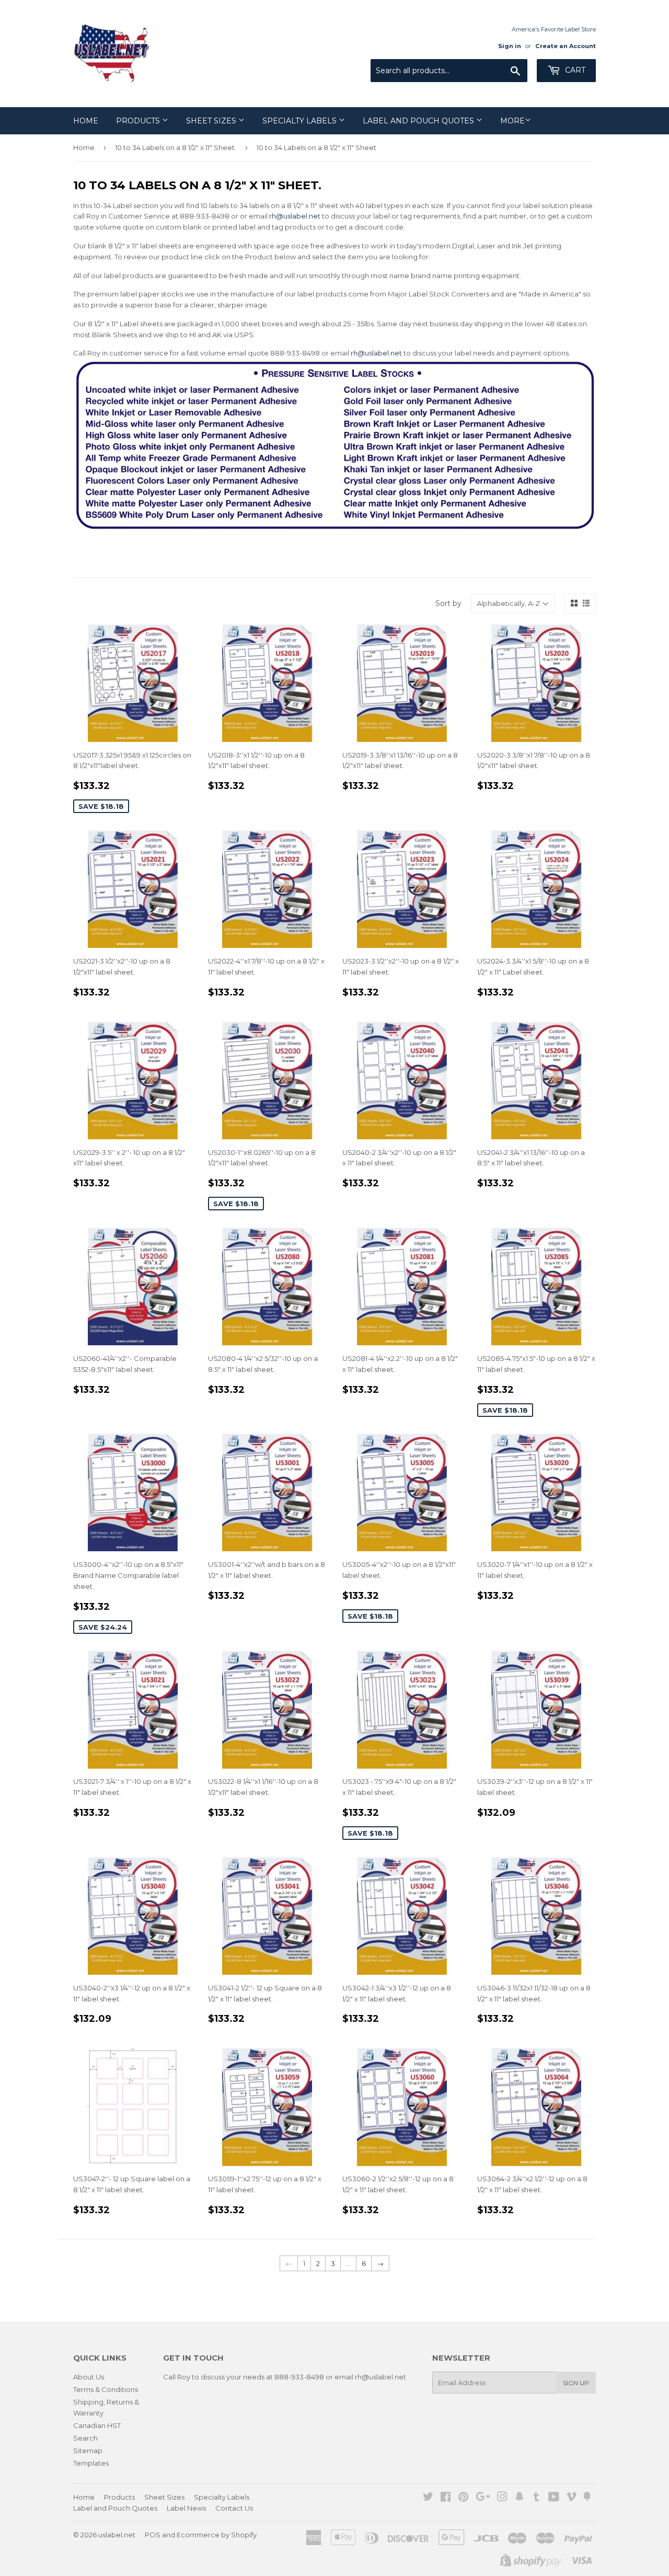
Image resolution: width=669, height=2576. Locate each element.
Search (85, 2438)
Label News (186, 2508)
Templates (91, 2463)
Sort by (448, 603)
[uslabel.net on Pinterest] (463, 2498)
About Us (89, 2377)
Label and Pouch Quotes (419, 121)
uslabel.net (117, 2535)
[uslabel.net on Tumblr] (537, 2498)
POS (153, 2535)
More (512, 121)
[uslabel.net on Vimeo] (571, 2498)
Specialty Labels (301, 121)
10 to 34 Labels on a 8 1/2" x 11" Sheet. (176, 147)
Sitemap (88, 2451)
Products (139, 121)
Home (86, 121)
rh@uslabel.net (295, 216)
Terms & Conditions (106, 2389)
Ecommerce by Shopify (217, 2535)
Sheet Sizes (212, 121)
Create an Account (566, 46)
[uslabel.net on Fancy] (587, 2498)
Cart (574, 70)
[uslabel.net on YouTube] (554, 2498)
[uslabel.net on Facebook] (446, 2498)
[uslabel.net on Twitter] (428, 2498)
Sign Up (576, 2383)
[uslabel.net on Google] (483, 2498)
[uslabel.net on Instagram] (502, 2498)
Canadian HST (97, 2425)
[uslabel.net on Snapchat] (520, 2498)
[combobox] (449, 71)
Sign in (510, 46)
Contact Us (234, 2508)
